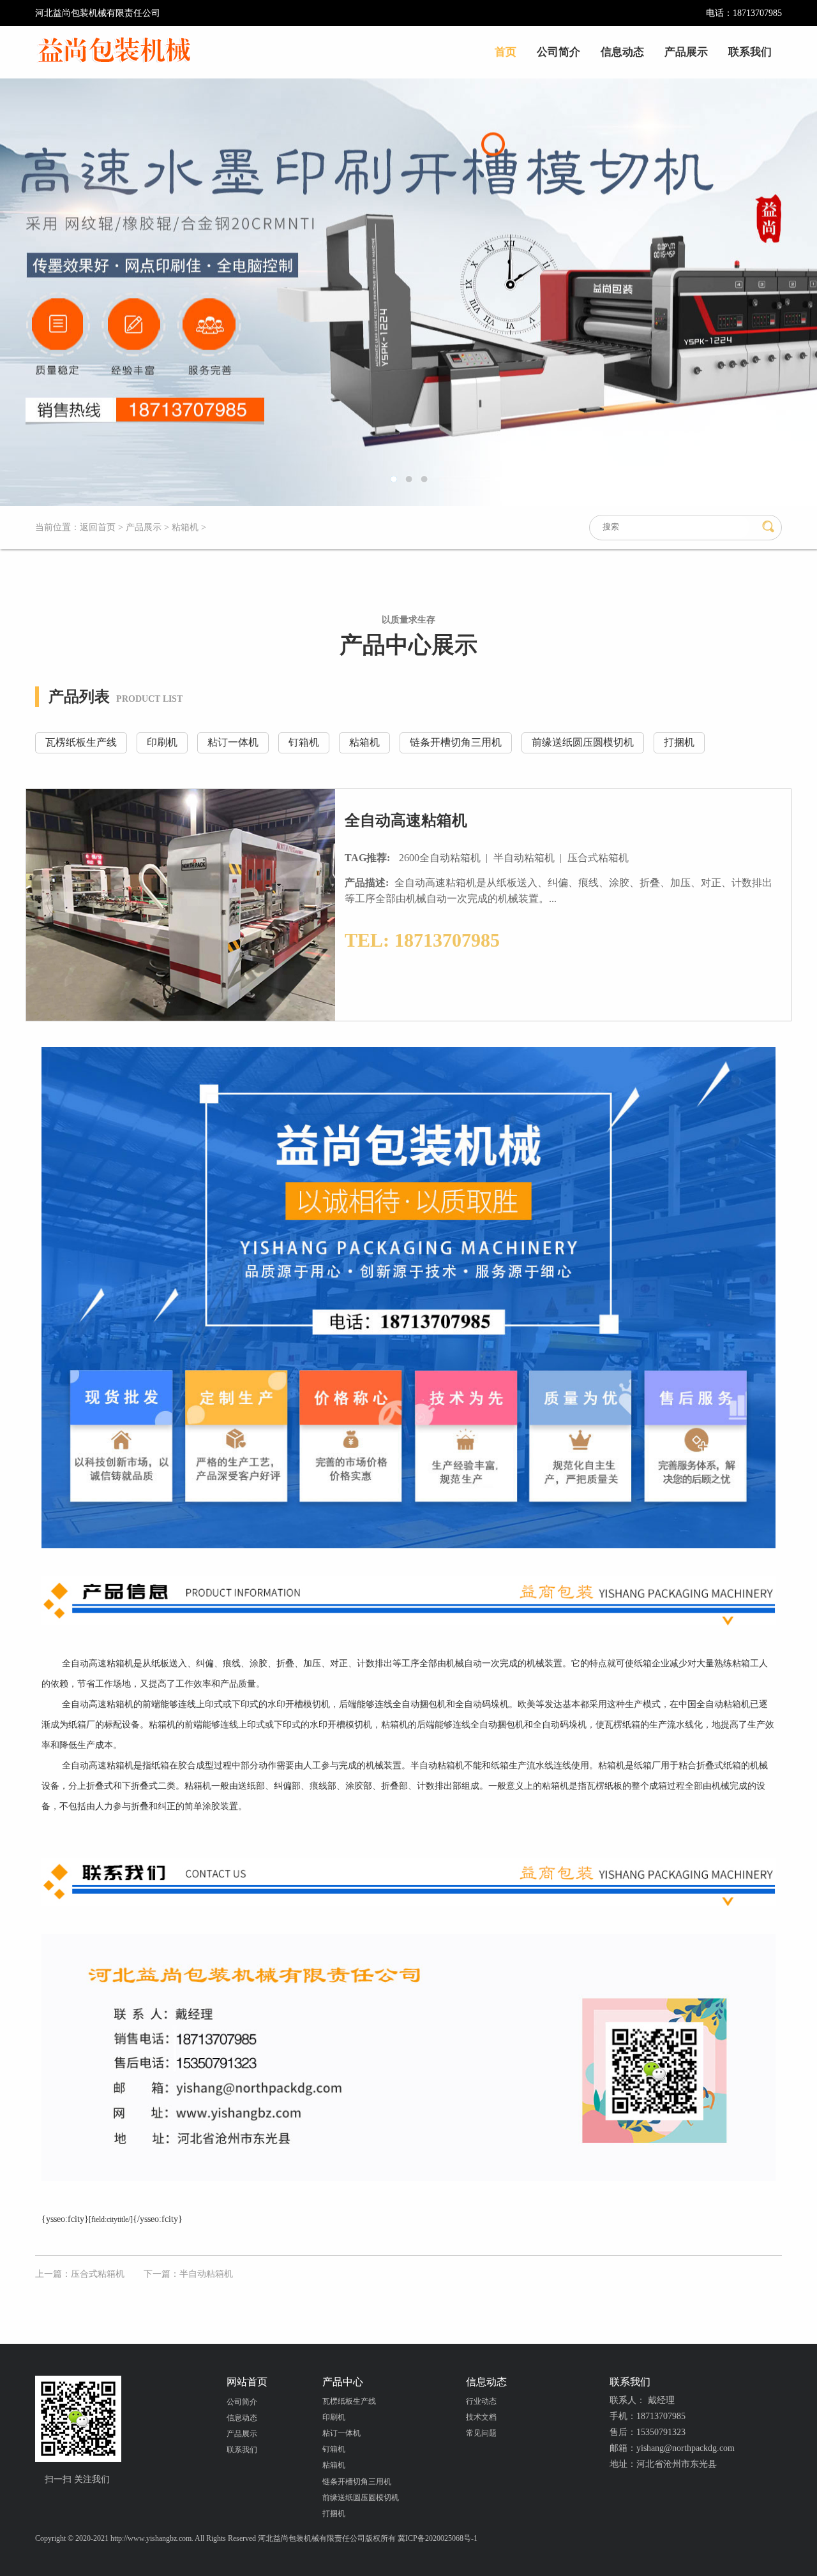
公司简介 (558, 52)
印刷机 (162, 742)
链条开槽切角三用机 (456, 742)
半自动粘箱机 (525, 858)
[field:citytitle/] (111, 2219)
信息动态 (622, 52)
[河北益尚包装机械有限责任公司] (115, 51)
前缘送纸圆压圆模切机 (583, 742)
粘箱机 (185, 527)
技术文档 (481, 2417)
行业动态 (481, 2401)
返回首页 (98, 527)
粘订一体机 (233, 742)
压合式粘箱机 (599, 858)
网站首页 (247, 2382)
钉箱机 (304, 742)
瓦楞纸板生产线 (81, 742)
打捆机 (679, 742)
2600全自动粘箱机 (441, 858)
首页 (506, 52)
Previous (54, 292)
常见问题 (481, 2433)
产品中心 (343, 2382)
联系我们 (750, 52)
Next (763, 292)
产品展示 (686, 52)
